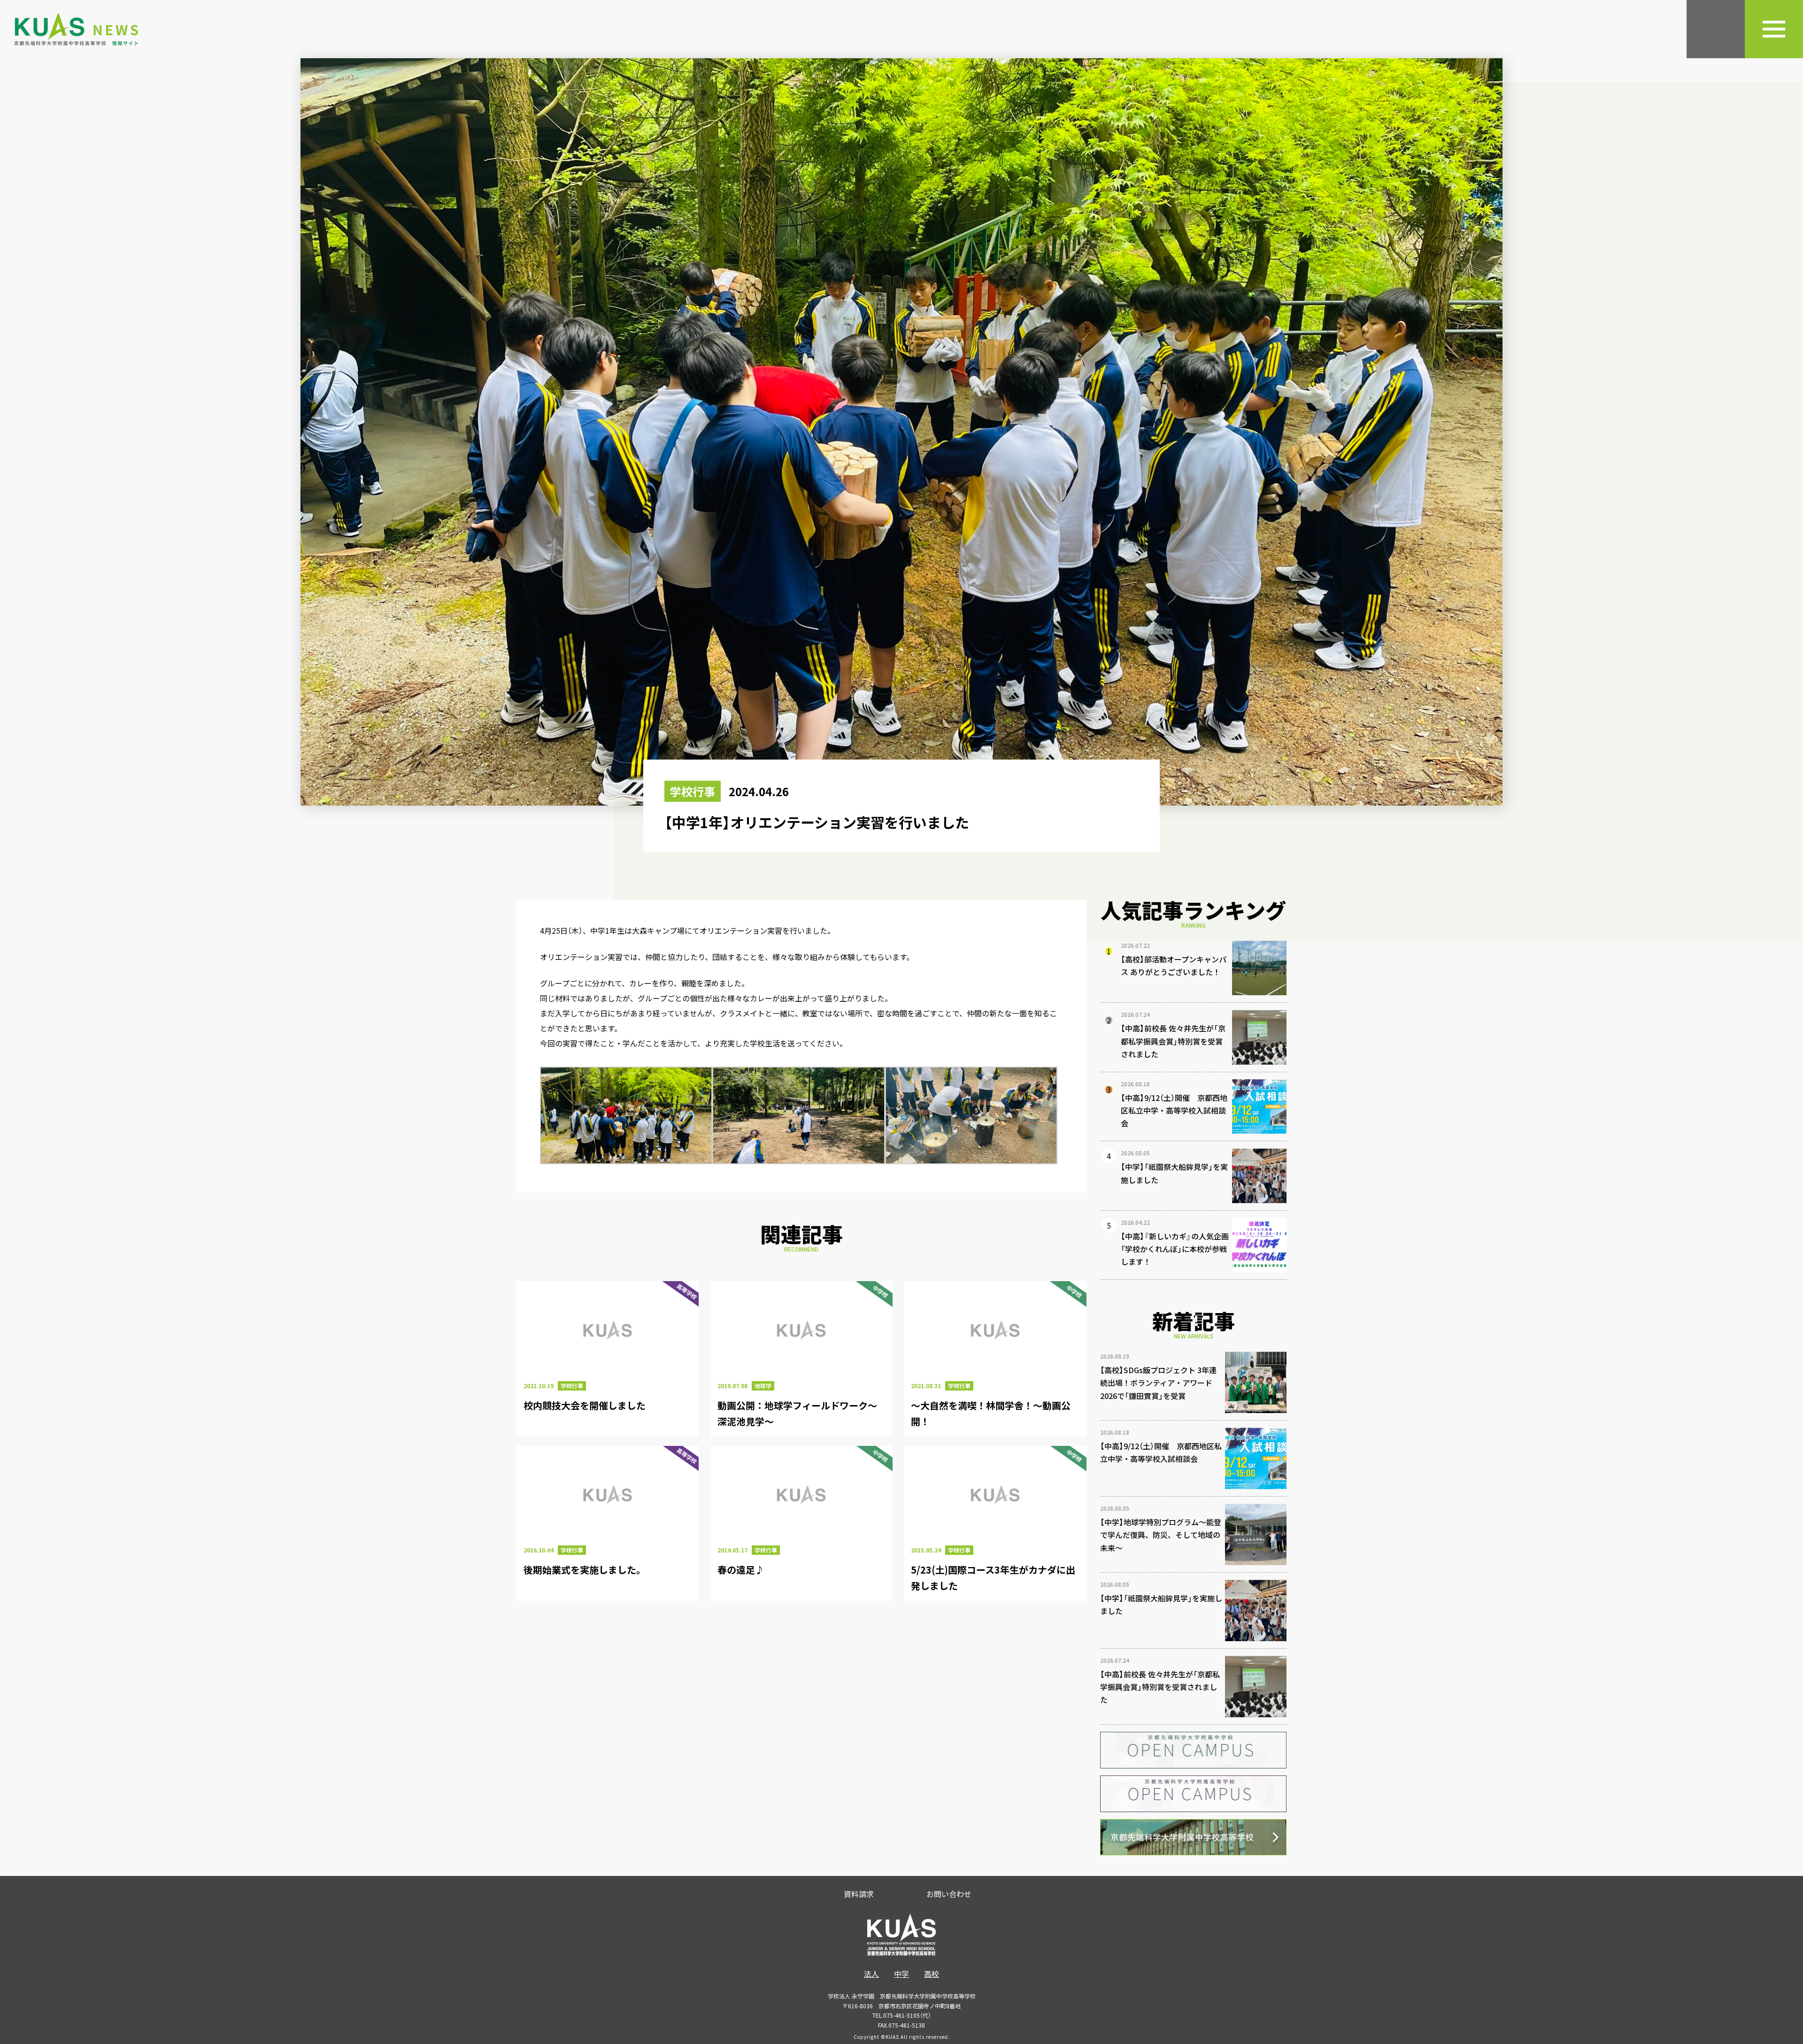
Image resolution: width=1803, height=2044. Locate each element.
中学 (901, 1974)
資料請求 (859, 1894)
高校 (932, 1974)
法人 (871, 1974)
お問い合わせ (949, 1894)
